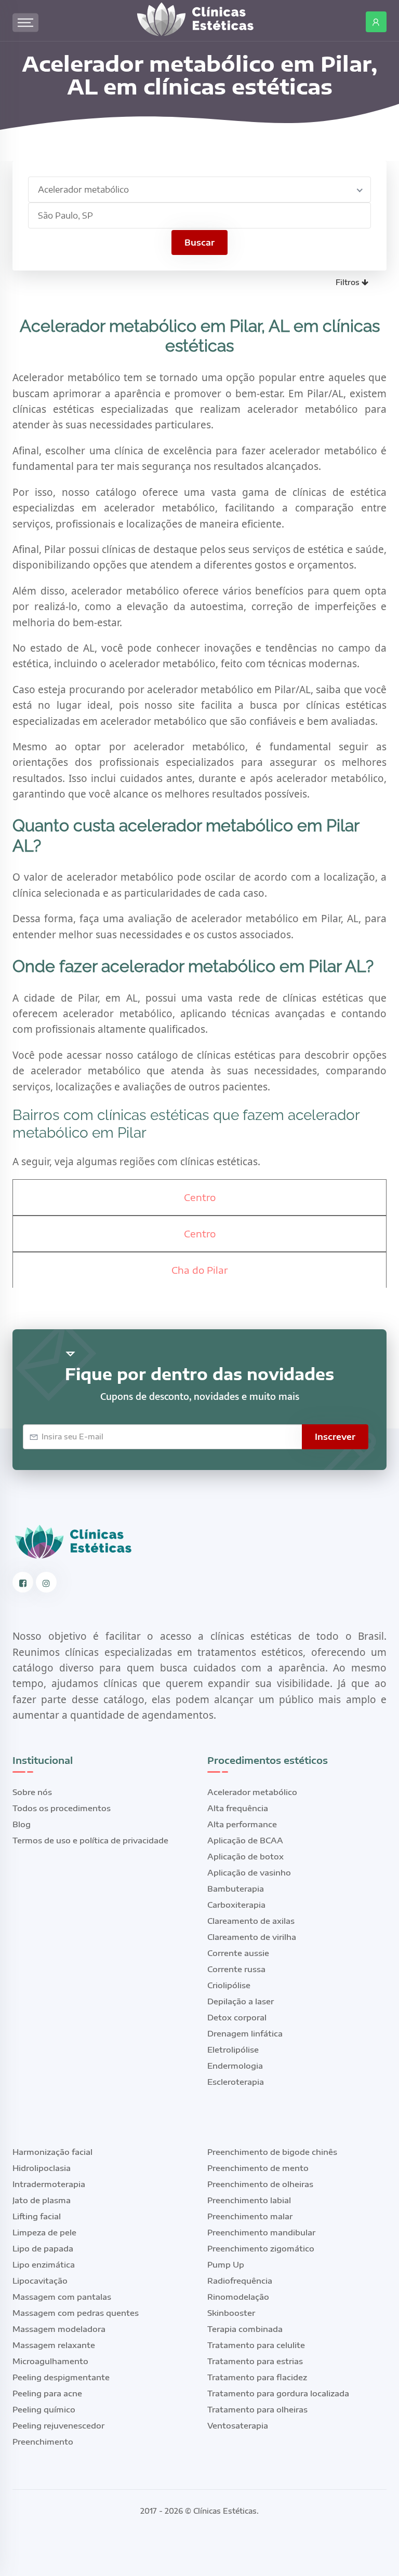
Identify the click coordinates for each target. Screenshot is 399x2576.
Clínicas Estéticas (225, 2511)
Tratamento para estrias (255, 2361)
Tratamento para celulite (256, 2345)
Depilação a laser (241, 2001)
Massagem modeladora (59, 2329)
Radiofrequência (240, 2281)
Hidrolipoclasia (42, 2168)
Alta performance (242, 1824)
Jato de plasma (42, 2200)
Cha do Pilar (199, 1270)
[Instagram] (46, 1582)
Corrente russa (236, 1969)
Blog (22, 1824)
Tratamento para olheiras (257, 2409)
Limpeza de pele (44, 2232)
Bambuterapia (236, 1889)
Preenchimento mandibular (261, 2232)
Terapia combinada (245, 2329)
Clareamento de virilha (252, 1937)
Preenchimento (43, 2442)
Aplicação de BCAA (245, 1840)
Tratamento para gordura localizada (278, 2393)
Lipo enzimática (44, 2264)
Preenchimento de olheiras (260, 2184)
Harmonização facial (52, 2152)
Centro (200, 1197)
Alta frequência (238, 1808)
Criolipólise (229, 1985)
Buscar (199, 242)
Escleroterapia (236, 2082)
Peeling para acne (47, 2393)
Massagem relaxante (54, 2345)
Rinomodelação (238, 2297)
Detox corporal (237, 2017)
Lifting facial (37, 2216)
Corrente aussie (238, 1953)
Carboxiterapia (236, 1905)
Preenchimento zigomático (261, 2248)
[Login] (376, 22)
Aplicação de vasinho (249, 1872)
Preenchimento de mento (258, 2168)
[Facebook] (23, 1582)
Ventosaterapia (238, 2425)
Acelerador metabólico (252, 1792)
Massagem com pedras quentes (76, 2313)
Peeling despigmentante (61, 2377)
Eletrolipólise (233, 2049)
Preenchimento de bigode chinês (272, 2152)
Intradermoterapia (49, 2184)
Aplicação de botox (245, 1856)
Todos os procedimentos (62, 1808)
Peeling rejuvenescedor (58, 2425)
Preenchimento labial (249, 2200)
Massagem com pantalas (62, 2297)
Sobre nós (32, 1792)
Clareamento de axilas (251, 1921)
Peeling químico (44, 2409)
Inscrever (335, 1437)
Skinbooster (231, 2313)
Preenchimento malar (250, 2216)
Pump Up (226, 2264)
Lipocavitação (40, 2281)
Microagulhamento (50, 2361)
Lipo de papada (43, 2248)
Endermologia (235, 2066)
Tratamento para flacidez (257, 2377)
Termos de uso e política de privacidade (90, 1840)
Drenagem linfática (245, 2033)
